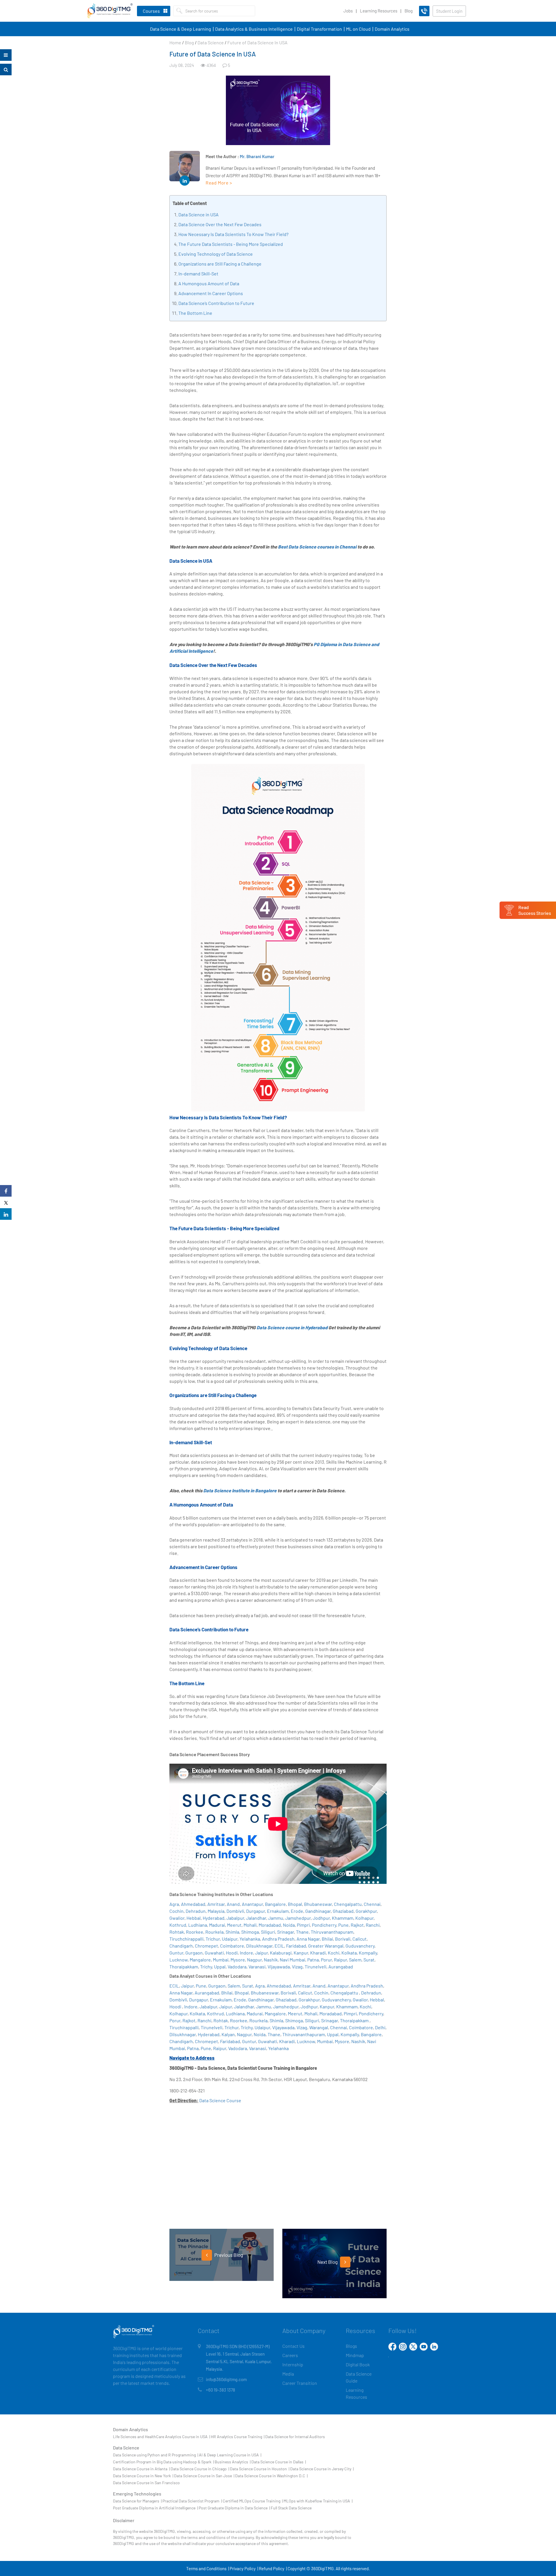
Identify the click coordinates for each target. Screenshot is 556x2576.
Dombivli (235, 1911)
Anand (233, 1904)
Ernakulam (278, 1911)
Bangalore (275, 1904)
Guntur (176, 1953)
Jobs (348, 11)
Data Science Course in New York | (143, 2476)
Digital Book (358, 2364)
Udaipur (230, 1939)
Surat (369, 1960)
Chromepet (206, 1946)
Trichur (213, 1939)
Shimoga (250, 1932)
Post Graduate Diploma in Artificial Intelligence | (155, 2508)
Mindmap (355, 2355)
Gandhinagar (318, 1911)
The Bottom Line (195, 313)
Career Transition (300, 2383)
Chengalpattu (348, 1904)
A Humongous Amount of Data (209, 283)
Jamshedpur (298, 1918)
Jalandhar (256, 1918)
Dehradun (196, 1911)
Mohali (250, 1925)
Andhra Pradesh (278, 1939)
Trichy (206, 1967)
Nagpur (254, 1960)
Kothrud (178, 1925)
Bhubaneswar (318, 1904)
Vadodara (237, 1967)
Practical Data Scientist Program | (192, 2501)
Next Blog (328, 2262)
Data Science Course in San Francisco (146, 2483)
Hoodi (232, 1953)
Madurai (217, 1925)
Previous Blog (228, 2255)
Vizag (297, 1967)
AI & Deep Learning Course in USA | (230, 2455)
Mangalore (200, 1960)
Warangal (319, 2027)
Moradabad (270, 1925)
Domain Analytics (392, 29)
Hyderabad (214, 1918)
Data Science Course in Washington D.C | (271, 2476)
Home (175, 42)
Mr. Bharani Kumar (257, 156)
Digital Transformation (319, 29)
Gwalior (177, 1918)
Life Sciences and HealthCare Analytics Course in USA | (161, 2437)
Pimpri (303, 1925)
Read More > (219, 183)
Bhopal (295, 1904)
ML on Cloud (358, 29)
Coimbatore (232, 1946)
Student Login (449, 11)
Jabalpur (235, 1918)
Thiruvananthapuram (332, 1932)
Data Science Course (220, 2100)
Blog (409, 11)
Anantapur (252, 1904)
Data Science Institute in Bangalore (240, 1490)
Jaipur (261, 1953)
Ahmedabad (193, 1904)
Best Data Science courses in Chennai (317, 547)
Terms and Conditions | (207, 2568)
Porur (326, 1960)
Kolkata (349, 1953)
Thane (302, 1932)
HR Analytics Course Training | (238, 2437)
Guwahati (214, 1953)
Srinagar (286, 1932)
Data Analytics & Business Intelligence (254, 29)
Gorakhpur (366, 1911)
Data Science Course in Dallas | (279, 2462)
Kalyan (228, 2034)
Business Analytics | (233, 2462)
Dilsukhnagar (259, 1946)
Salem (355, 1960)
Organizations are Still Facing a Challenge (220, 264)
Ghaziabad (343, 1911)
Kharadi (318, 1953)
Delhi (380, 2027)
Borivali (343, 1939)
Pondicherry (324, 1925)
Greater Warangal (326, 1946)
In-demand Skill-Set (198, 274)
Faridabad (296, 1946)
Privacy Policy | (244, 2568)
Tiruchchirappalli (186, 1939)
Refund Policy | (273, 2568)
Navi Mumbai (292, 1960)
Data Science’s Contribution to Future (216, 303)
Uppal (220, 1967)
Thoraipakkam (184, 1967)
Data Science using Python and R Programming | (156, 2455)
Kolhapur (364, 1918)
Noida (289, 1925)
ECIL (279, 1946)
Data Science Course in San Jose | (204, 2476)
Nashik (271, 1960)
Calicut (360, 1939)
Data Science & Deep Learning (181, 29)
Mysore (238, 1960)
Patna (313, 1960)
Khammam (343, 1918)
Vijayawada (279, 1967)
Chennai (372, 1904)
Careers (290, 2355)
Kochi (334, 1953)
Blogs (351, 2346)
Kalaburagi (281, 1953)
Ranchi (373, 1925)
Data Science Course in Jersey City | (322, 2469)
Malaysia (216, 1911)
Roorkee (195, 1932)
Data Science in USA (199, 214)
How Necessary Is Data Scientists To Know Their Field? (233, 234)
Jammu (276, 1918)
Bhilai (327, 1939)
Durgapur (256, 1911)
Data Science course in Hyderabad (292, 1327)
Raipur (340, 1960)
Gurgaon (194, 1953)
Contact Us (293, 2346)
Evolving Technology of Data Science (216, 254)
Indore (246, 1953)
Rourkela (214, 1932)
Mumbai (221, 1960)
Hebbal (194, 1918)
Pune (343, 1925)
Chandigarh (181, 1946)
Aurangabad (341, 1967)
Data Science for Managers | (137, 2501)
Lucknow (179, 1960)
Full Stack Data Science (291, 2508)
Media (288, 2374)
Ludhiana (198, 1925)
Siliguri (268, 1932)
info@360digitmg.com (226, 2379)
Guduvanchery (360, 1946)
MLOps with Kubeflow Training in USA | (318, 2501)
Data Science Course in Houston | (260, 2469)
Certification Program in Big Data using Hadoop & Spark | (163, 2462)
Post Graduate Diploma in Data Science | (234, 2508)
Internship (293, 2364)
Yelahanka (250, 1939)
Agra (174, 1904)
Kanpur (301, 1953)
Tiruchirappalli (184, 2027)
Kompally (368, 1953)
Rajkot (357, 1925)
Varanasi (257, 1967)
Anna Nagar (308, 1939)
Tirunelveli (316, 1967)
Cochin (177, 1911)
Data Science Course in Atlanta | (141, 2469)
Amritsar (216, 1904)
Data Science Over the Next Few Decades (220, 224)
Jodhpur (321, 1918)
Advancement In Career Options (211, 293)
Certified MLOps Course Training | (253, 2501)
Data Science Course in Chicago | (200, 2469)
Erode (297, 1911)
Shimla (232, 1932)
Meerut (234, 1925)
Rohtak (177, 1932)
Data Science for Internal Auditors (295, 2437)
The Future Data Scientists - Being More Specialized (231, 244)
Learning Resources (379, 11)
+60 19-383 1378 (221, 2390)
